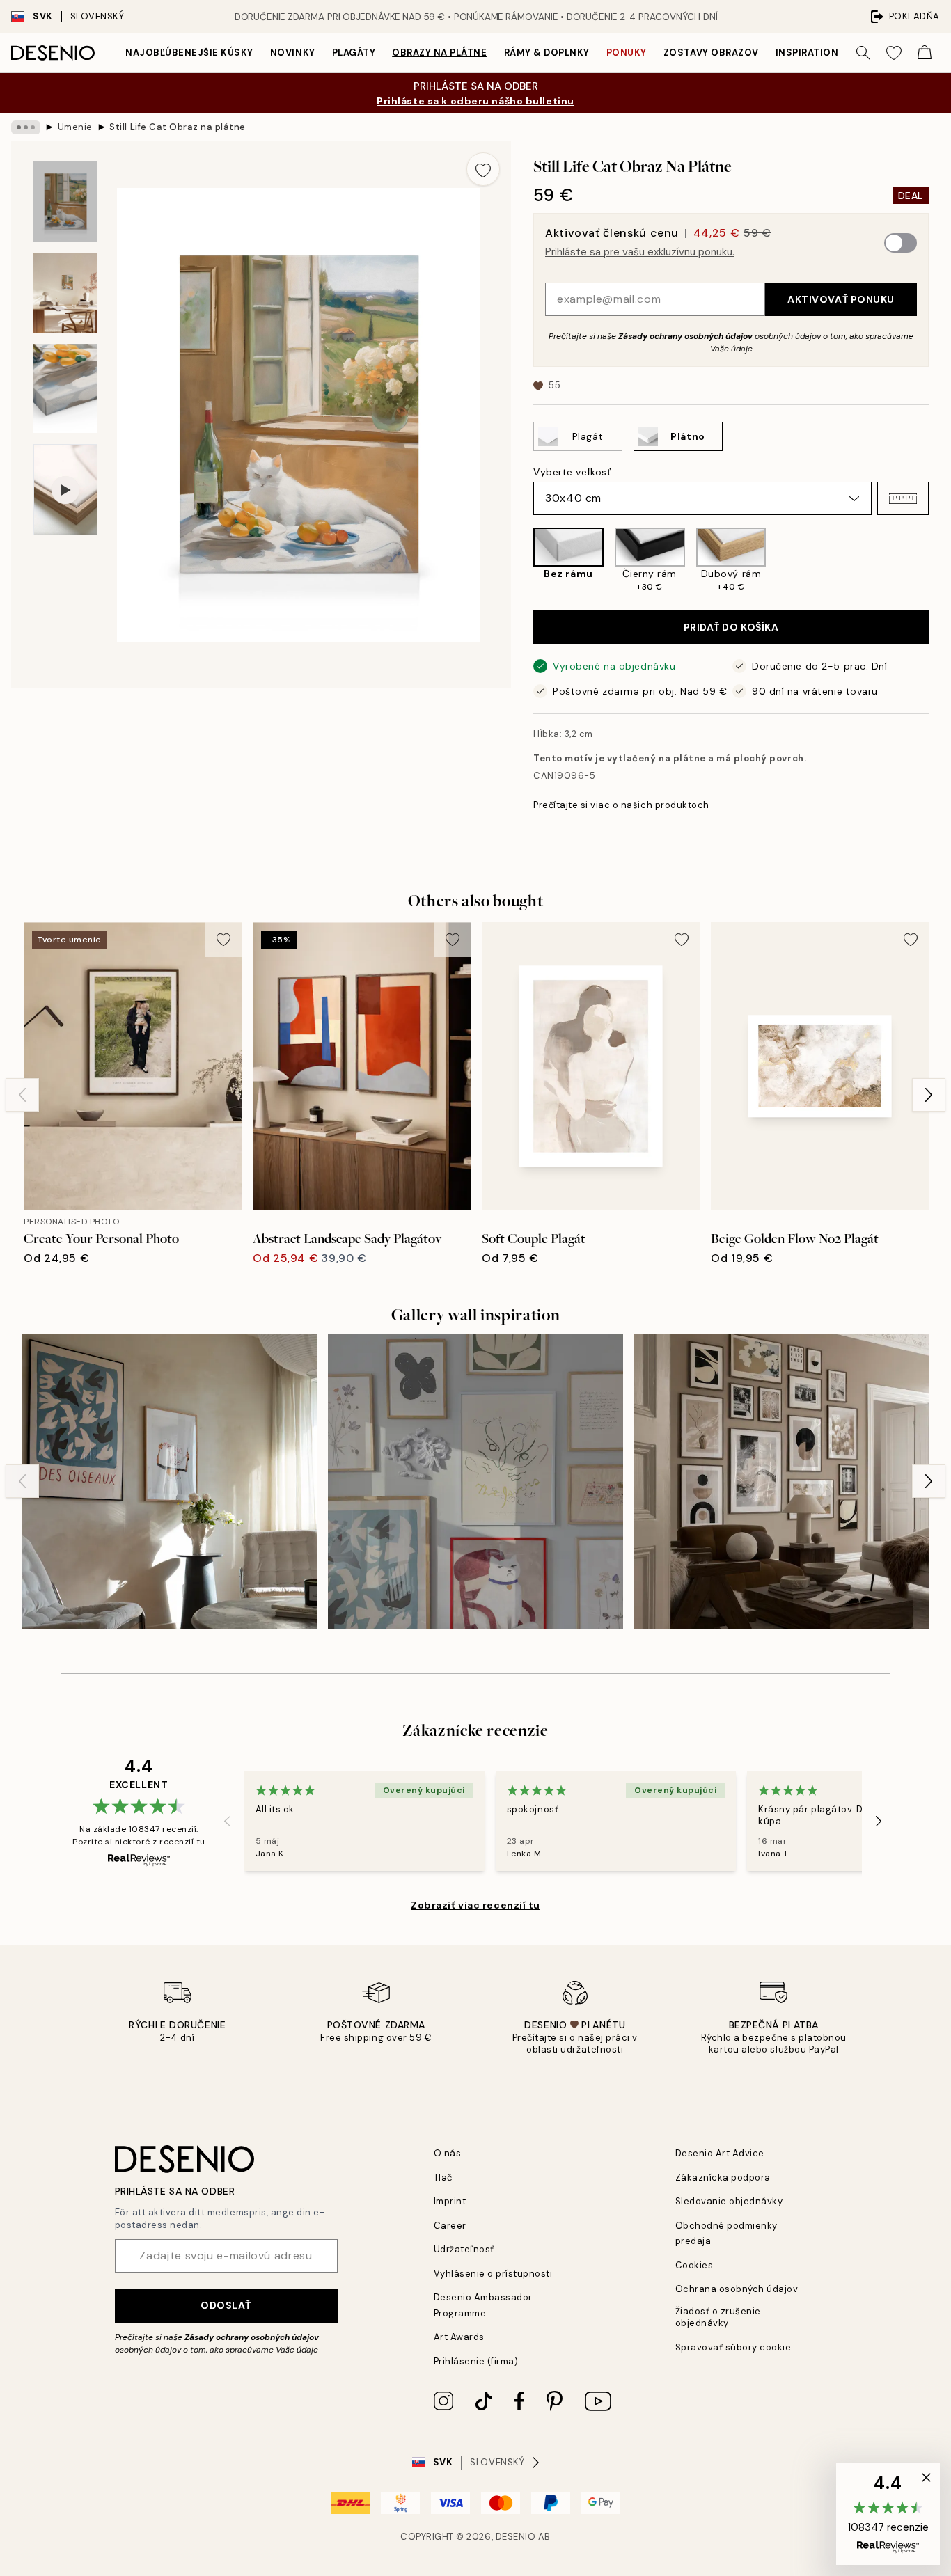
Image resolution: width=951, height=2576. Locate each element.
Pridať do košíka (731, 627)
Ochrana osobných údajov (737, 2289)
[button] (903, 498)
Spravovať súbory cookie (733, 2347)
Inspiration (807, 53)
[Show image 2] (65, 293)
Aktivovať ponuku (841, 299)
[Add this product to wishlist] (483, 169)
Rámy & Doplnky (547, 53)
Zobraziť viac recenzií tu (475, 1905)
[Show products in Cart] (925, 53)
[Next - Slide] (940, 560)
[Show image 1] (65, 202)
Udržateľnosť (464, 2249)
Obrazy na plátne (439, 53)
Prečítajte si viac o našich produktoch (621, 805)
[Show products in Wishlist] (894, 53)
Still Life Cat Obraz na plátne (178, 127)
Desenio (516, 2537)
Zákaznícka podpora (723, 2178)
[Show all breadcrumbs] (26, 127)
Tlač (443, 2178)
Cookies (694, 2265)
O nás (448, 2153)
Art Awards (459, 2337)
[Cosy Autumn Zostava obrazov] (781, 1481)
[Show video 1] (65, 490)
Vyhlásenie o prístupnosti (493, 2274)
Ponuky (627, 53)
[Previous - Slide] (522, 560)
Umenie (75, 127)
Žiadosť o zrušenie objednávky (718, 2317)
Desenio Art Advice (720, 2153)
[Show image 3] (65, 389)
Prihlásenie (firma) (476, 2361)
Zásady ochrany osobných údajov (685, 336)
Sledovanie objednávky (729, 2201)
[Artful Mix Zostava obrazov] (475, 1481)
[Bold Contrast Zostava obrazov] (170, 1481)
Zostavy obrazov (711, 53)
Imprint (450, 2201)
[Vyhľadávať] (863, 53)
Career (450, 2226)
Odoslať (226, 2305)
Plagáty (354, 53)
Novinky (293, 53)
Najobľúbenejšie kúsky (189, 53)
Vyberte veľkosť (572, 472)
